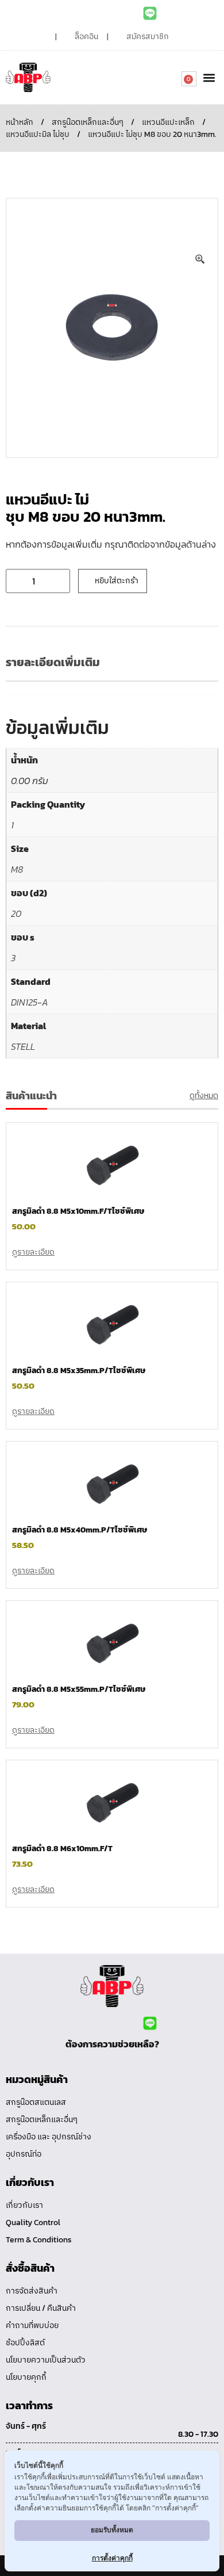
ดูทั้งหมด (204, 1096)
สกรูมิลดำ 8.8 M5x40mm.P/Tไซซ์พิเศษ (80, 1530)
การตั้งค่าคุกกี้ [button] (112, 2558)
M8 (17, 869)
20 (16, 914)
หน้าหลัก (20, 122)
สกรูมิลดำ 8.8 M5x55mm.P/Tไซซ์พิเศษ (79, 1689)
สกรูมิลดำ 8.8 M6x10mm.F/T (62, 1849)
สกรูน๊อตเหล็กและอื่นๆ (88, 122)
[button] (209, 77)
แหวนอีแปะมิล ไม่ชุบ (38, 134)
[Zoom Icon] (200, 259)
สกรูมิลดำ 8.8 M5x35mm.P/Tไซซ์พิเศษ (79, 1371)
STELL (23, 1046)
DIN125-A (30, 1002)
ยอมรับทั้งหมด (112, 2530)
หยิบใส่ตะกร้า (117, 581)
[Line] (150, 13)
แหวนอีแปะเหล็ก (168, 122)
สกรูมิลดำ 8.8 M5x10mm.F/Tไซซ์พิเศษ (78, 1211)
